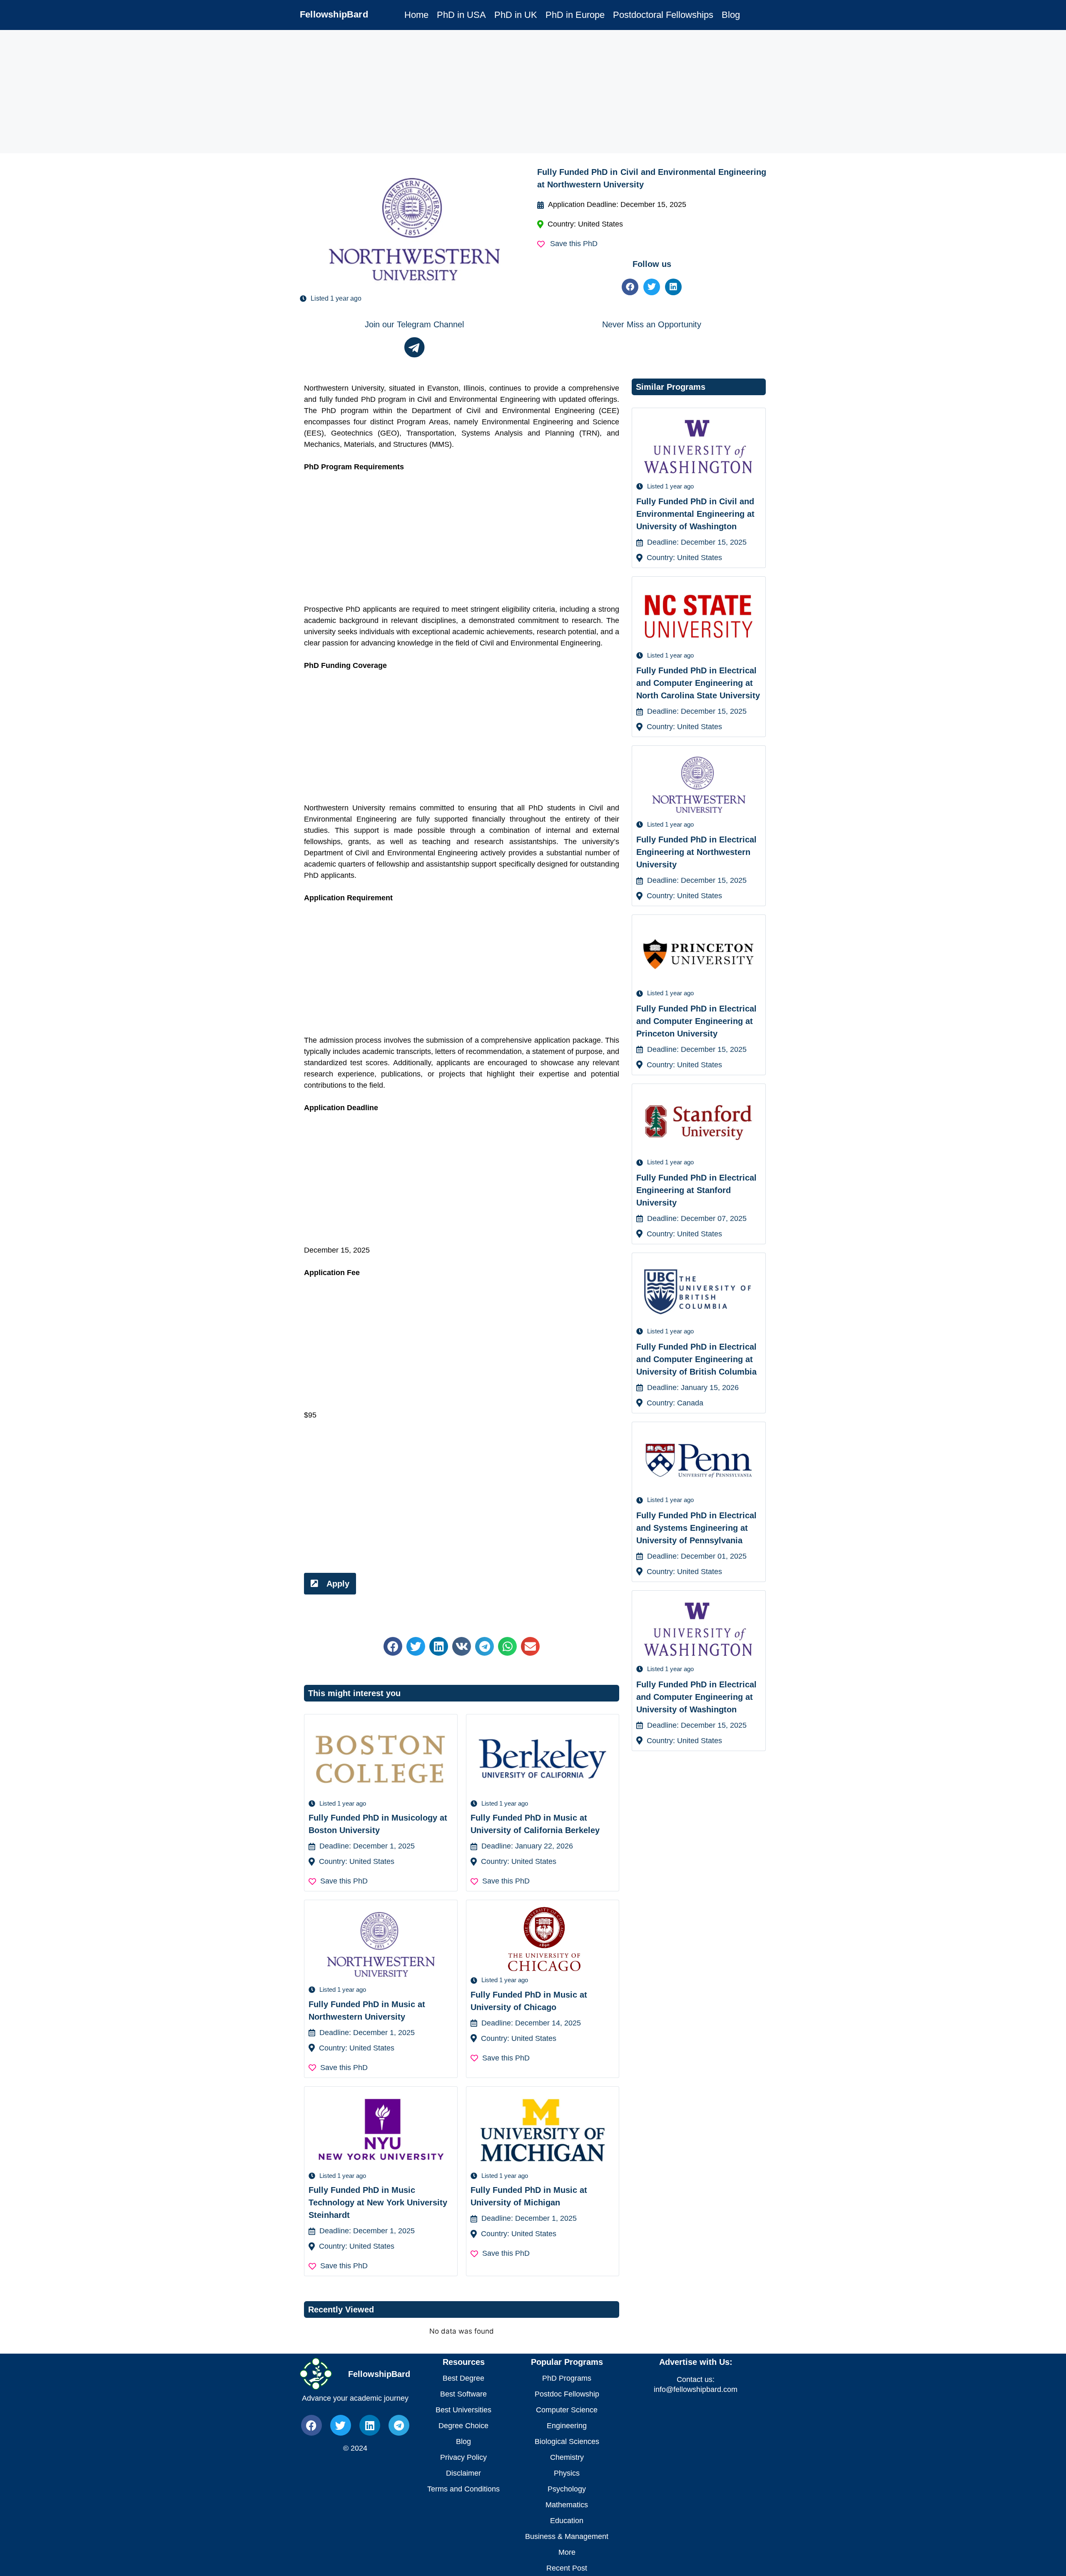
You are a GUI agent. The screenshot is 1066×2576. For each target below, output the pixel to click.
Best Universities (463, 2410)
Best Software (463, 2394)
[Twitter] (652, 287)
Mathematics (567, 2505)
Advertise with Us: (696, 2362)
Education (567, 2521)
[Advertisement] (250, 92)
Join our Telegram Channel (414, 324)
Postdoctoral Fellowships (663, 15)
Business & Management (567, 2536)
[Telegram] (399, 2425)
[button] (393, 1646)
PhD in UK (516, 15)
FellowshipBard (334, 14)
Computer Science (567, 2410)
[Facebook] (630, 287)
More (567, 2552)
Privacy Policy (463, 2457)
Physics (567, 2473)
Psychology (567, 2489)
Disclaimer (463, 2473)
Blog (731, 15)
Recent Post (567, 2568)
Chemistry (567, 2457)
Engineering (567, 2426)
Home (416, 15)
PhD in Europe (575, 15)
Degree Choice (463, 2426)
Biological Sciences (567, 2441)
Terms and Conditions (463, 2489)
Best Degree (463, 2378)
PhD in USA (461, 15)
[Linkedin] (673, 287)
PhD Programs (567, 2378)
